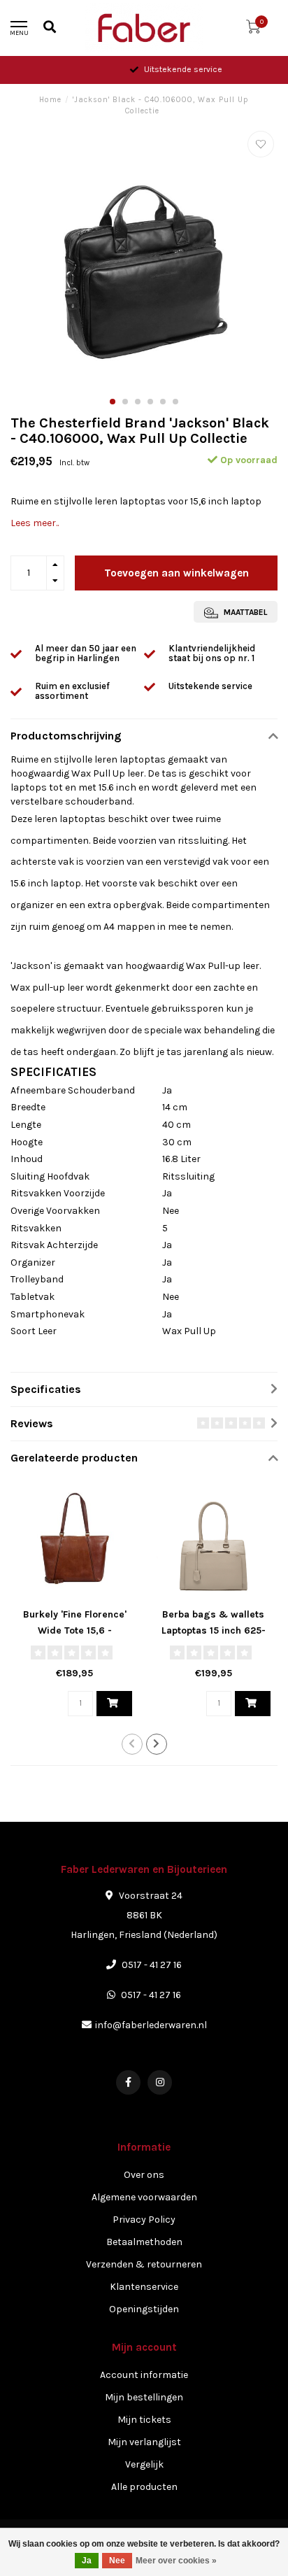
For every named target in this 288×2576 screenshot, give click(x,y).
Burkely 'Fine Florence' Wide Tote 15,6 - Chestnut (75, 1630)
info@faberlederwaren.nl (151, 2025)
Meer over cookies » (176, 2561)
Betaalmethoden (144, 2242)
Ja (87, 2561)
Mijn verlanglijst (144, 2442)
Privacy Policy (144, 2220)
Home (50, 100)
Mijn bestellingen (144, 2397)
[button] (113, 402)
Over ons (144, 2175)
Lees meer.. (35, 523)
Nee (117, 2561)
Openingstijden (144, 2309)
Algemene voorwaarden (144, 2197)
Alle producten (144, 2487)
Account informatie (144, 2375)
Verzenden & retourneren (144, 2264)
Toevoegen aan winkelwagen (177, 573)
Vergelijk (144, 2464)
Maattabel (244, 612)
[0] (253, 30)
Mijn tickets (144, 2420)
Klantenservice (144, 2287)
